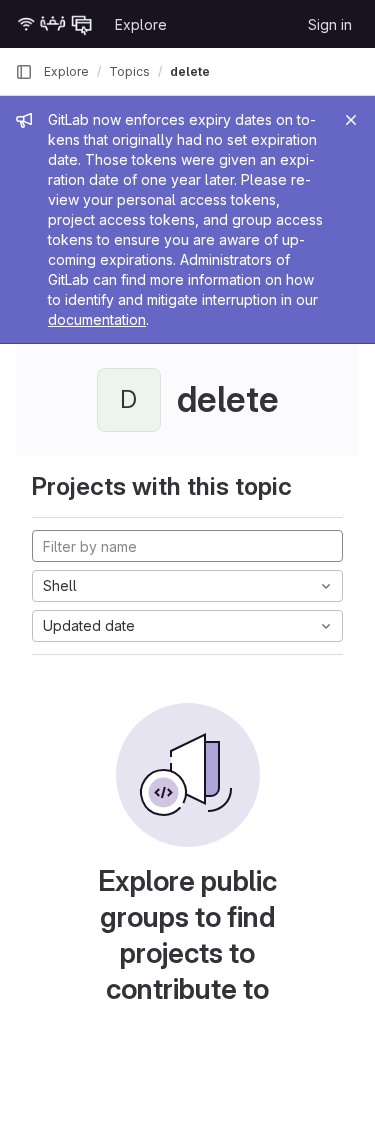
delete (190, 71)
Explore (141, 24)
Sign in (330, 24)
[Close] (351, 120)
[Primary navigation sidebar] (24, 72)
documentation (97, 319)
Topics (129, 71)
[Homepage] (55, 24)
